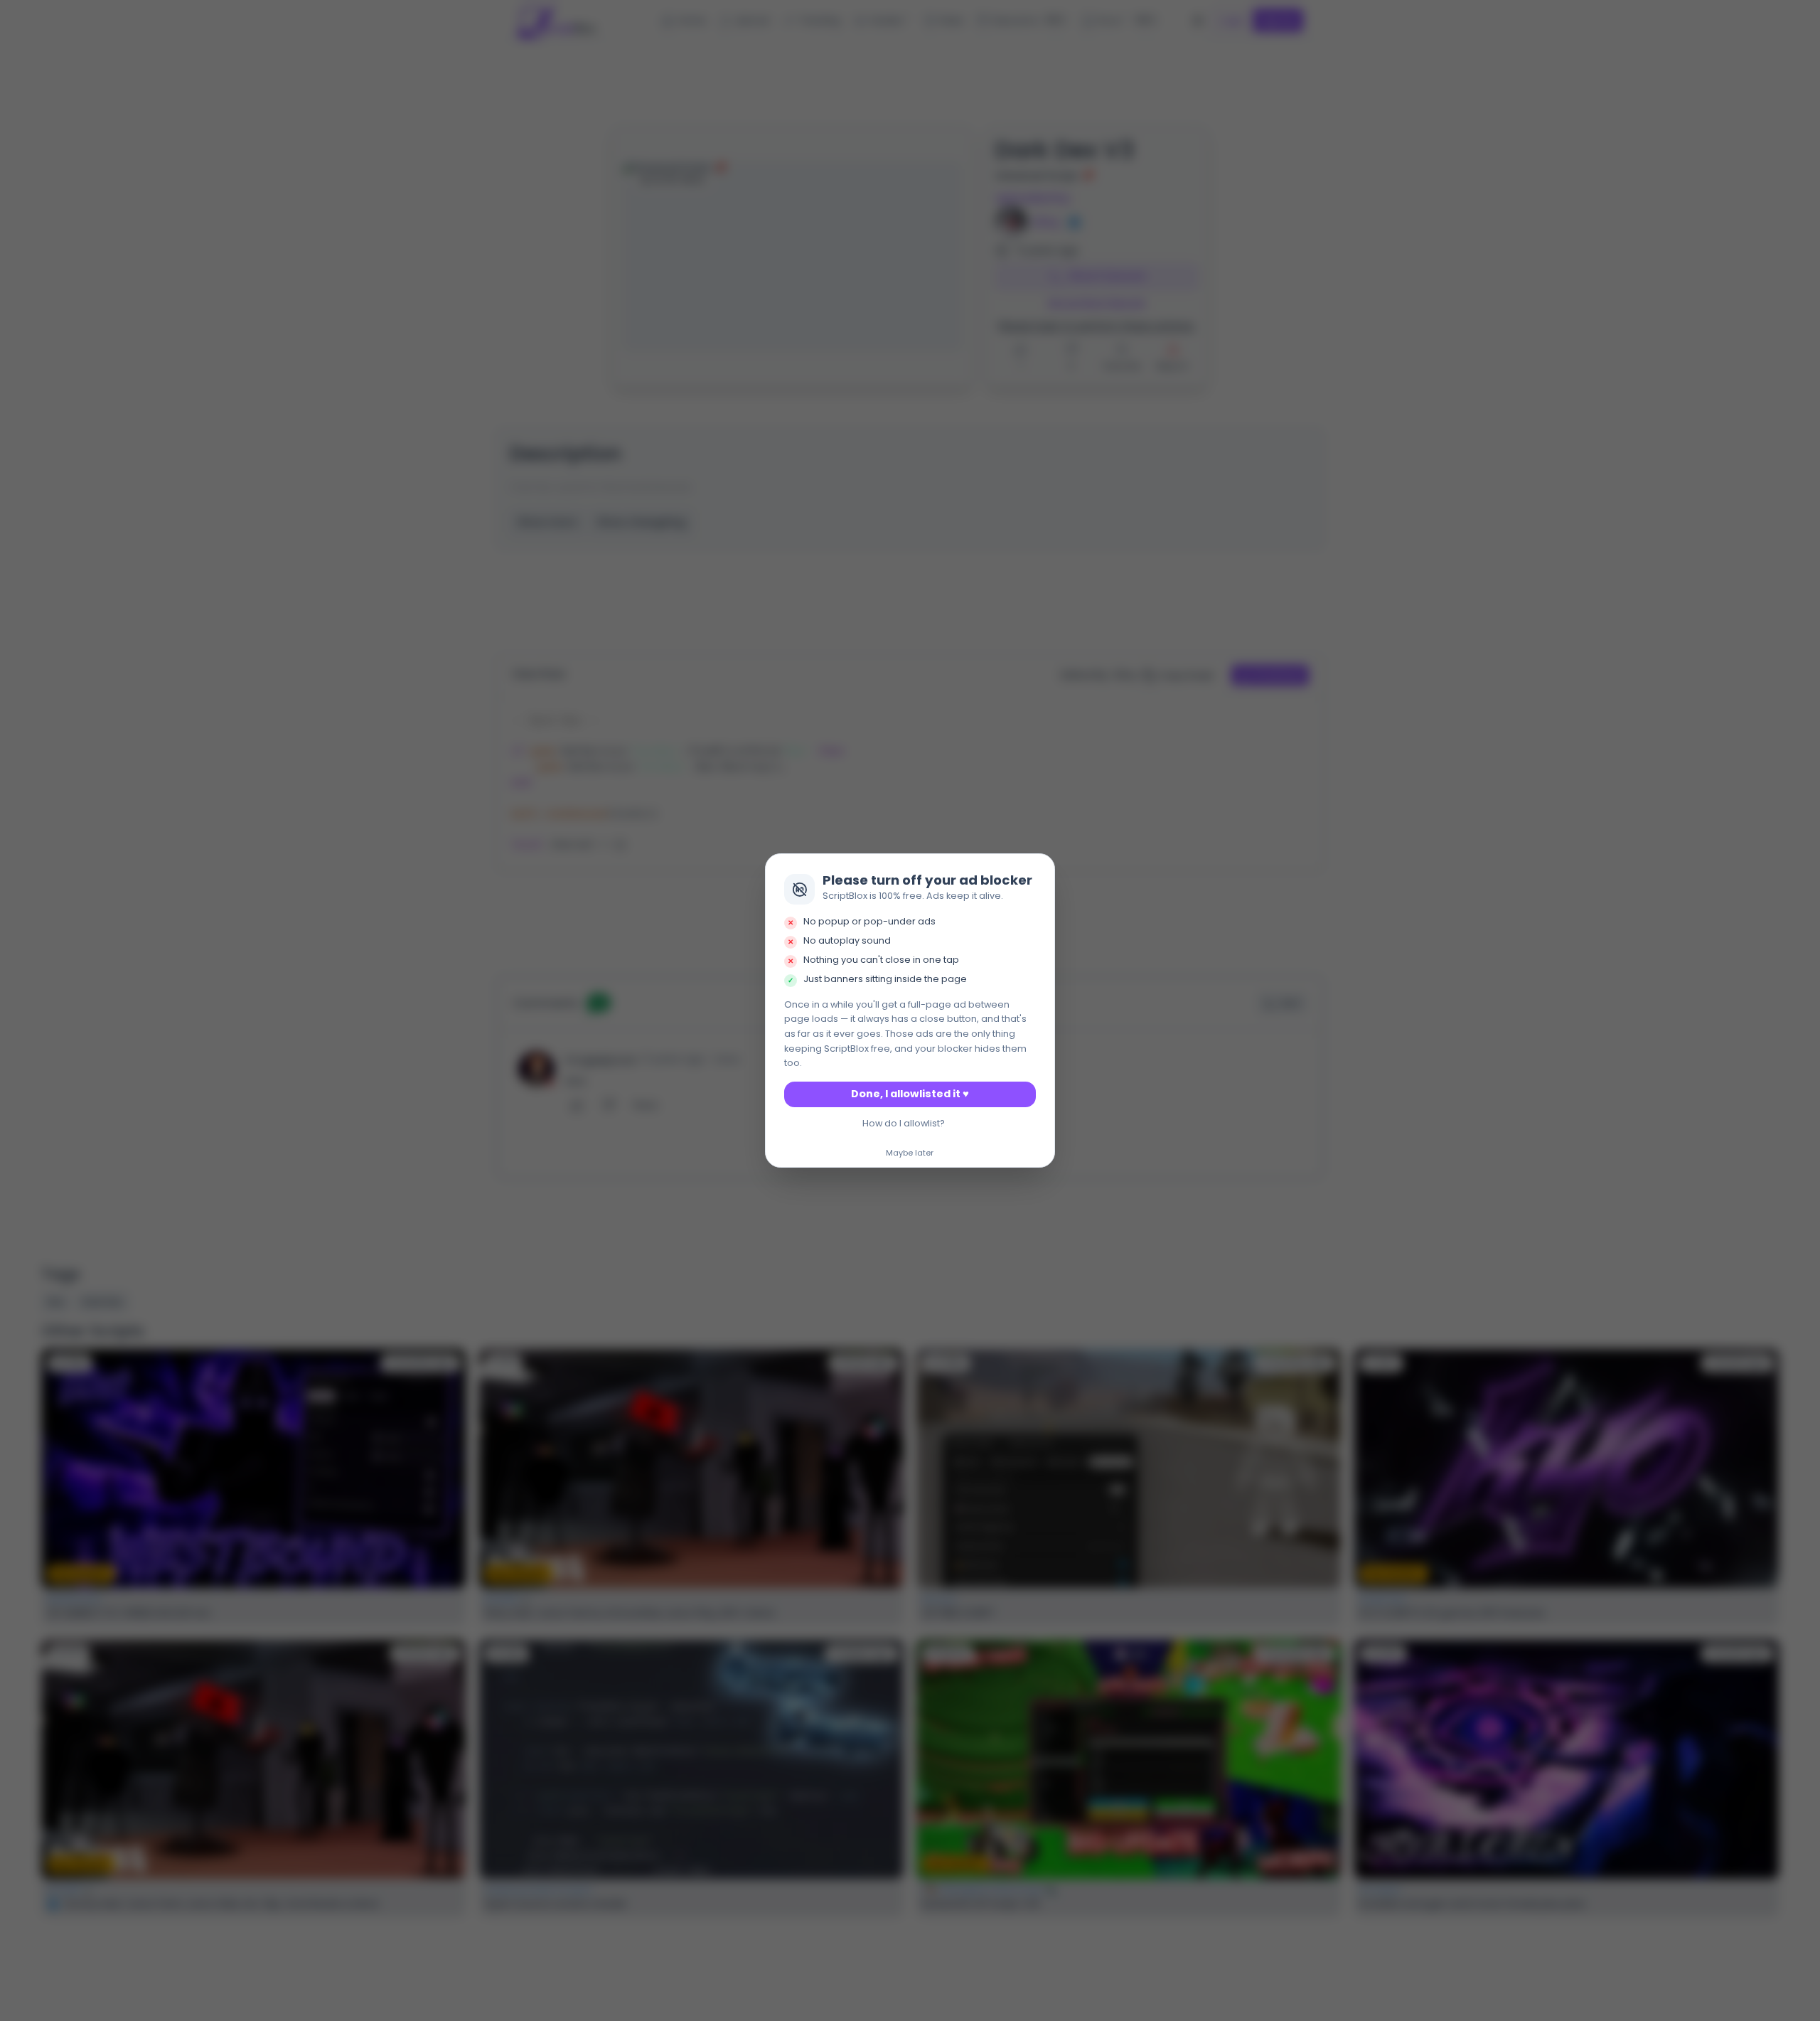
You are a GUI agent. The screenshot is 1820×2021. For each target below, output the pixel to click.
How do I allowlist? (904, 1123)
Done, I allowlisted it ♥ (910, 1094)
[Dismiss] (1040, 869)
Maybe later (910, 1153)
